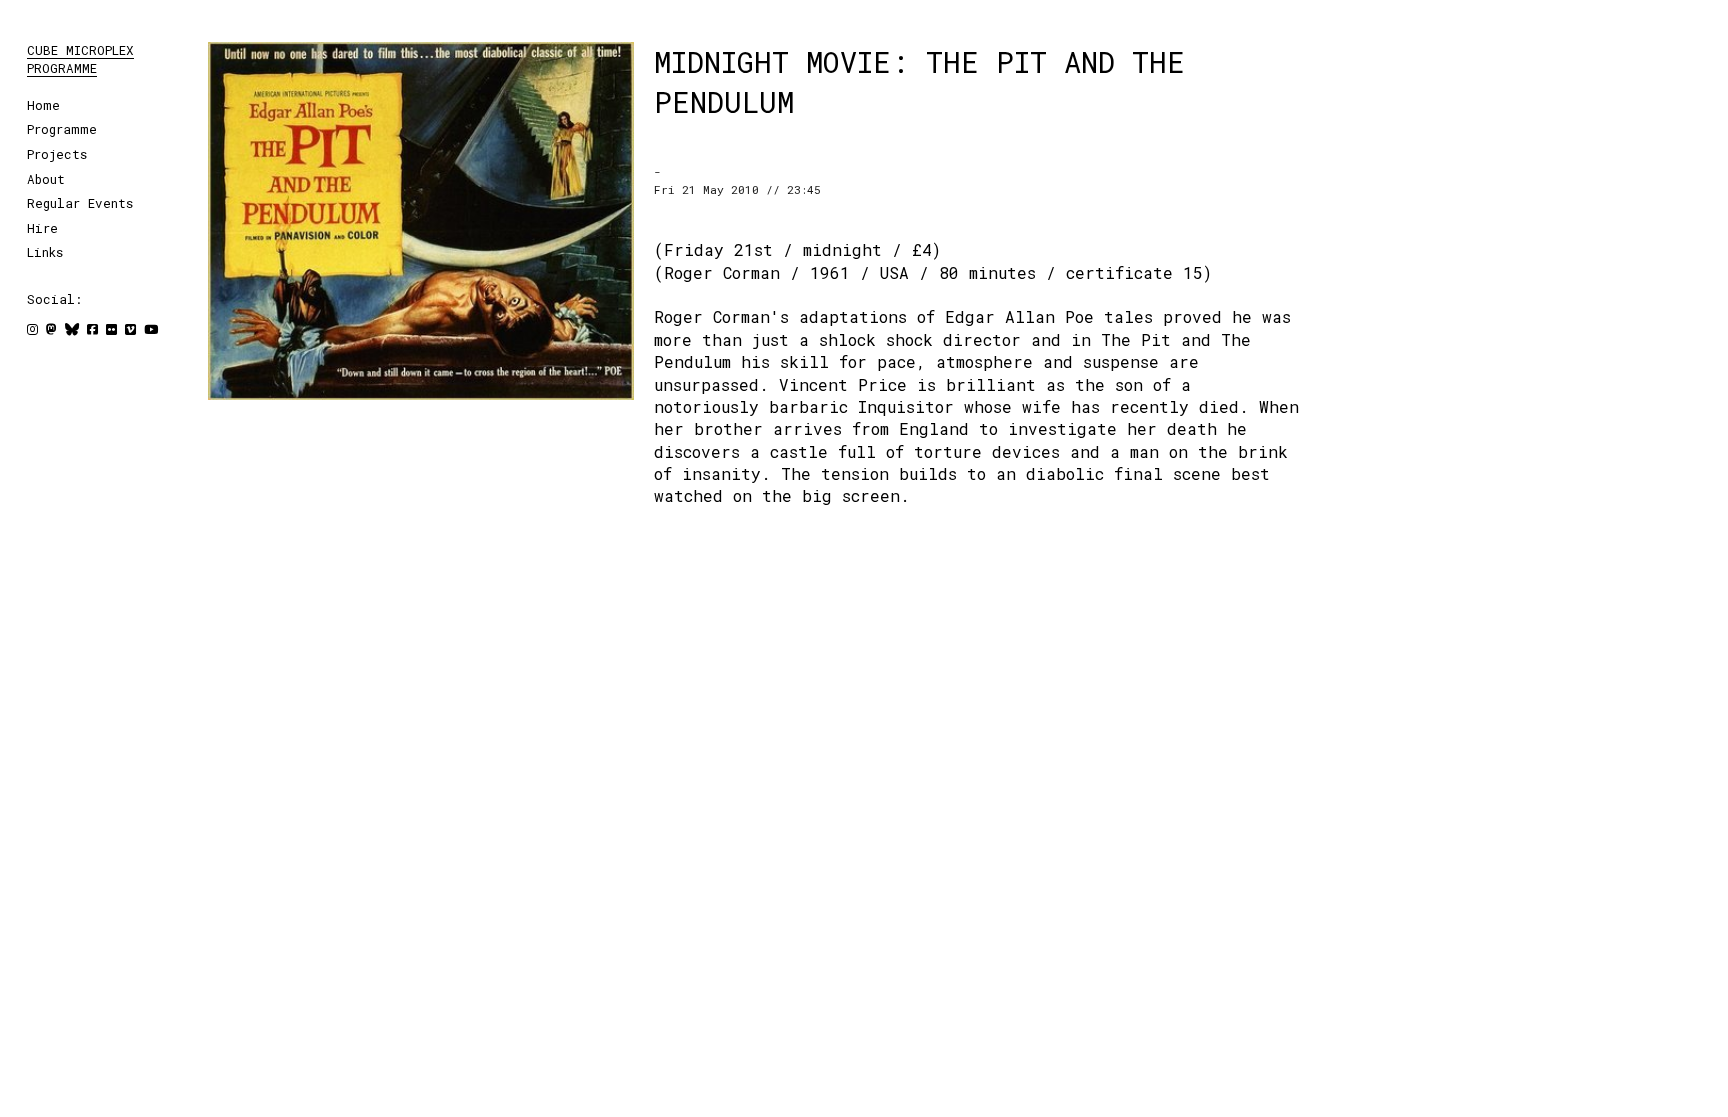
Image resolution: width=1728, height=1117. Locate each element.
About (46, 179)
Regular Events (80, 203)
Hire (42, 228)
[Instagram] (32, 329)
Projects (57, 154)
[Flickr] (111, 329)
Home (43, 105)
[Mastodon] (51, 329)
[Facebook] (92, 329)
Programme (62, 129)
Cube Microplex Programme (80, 59)
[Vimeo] (130, 329)
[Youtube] (151, 329)
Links (45, 252)
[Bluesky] (72, 329)
